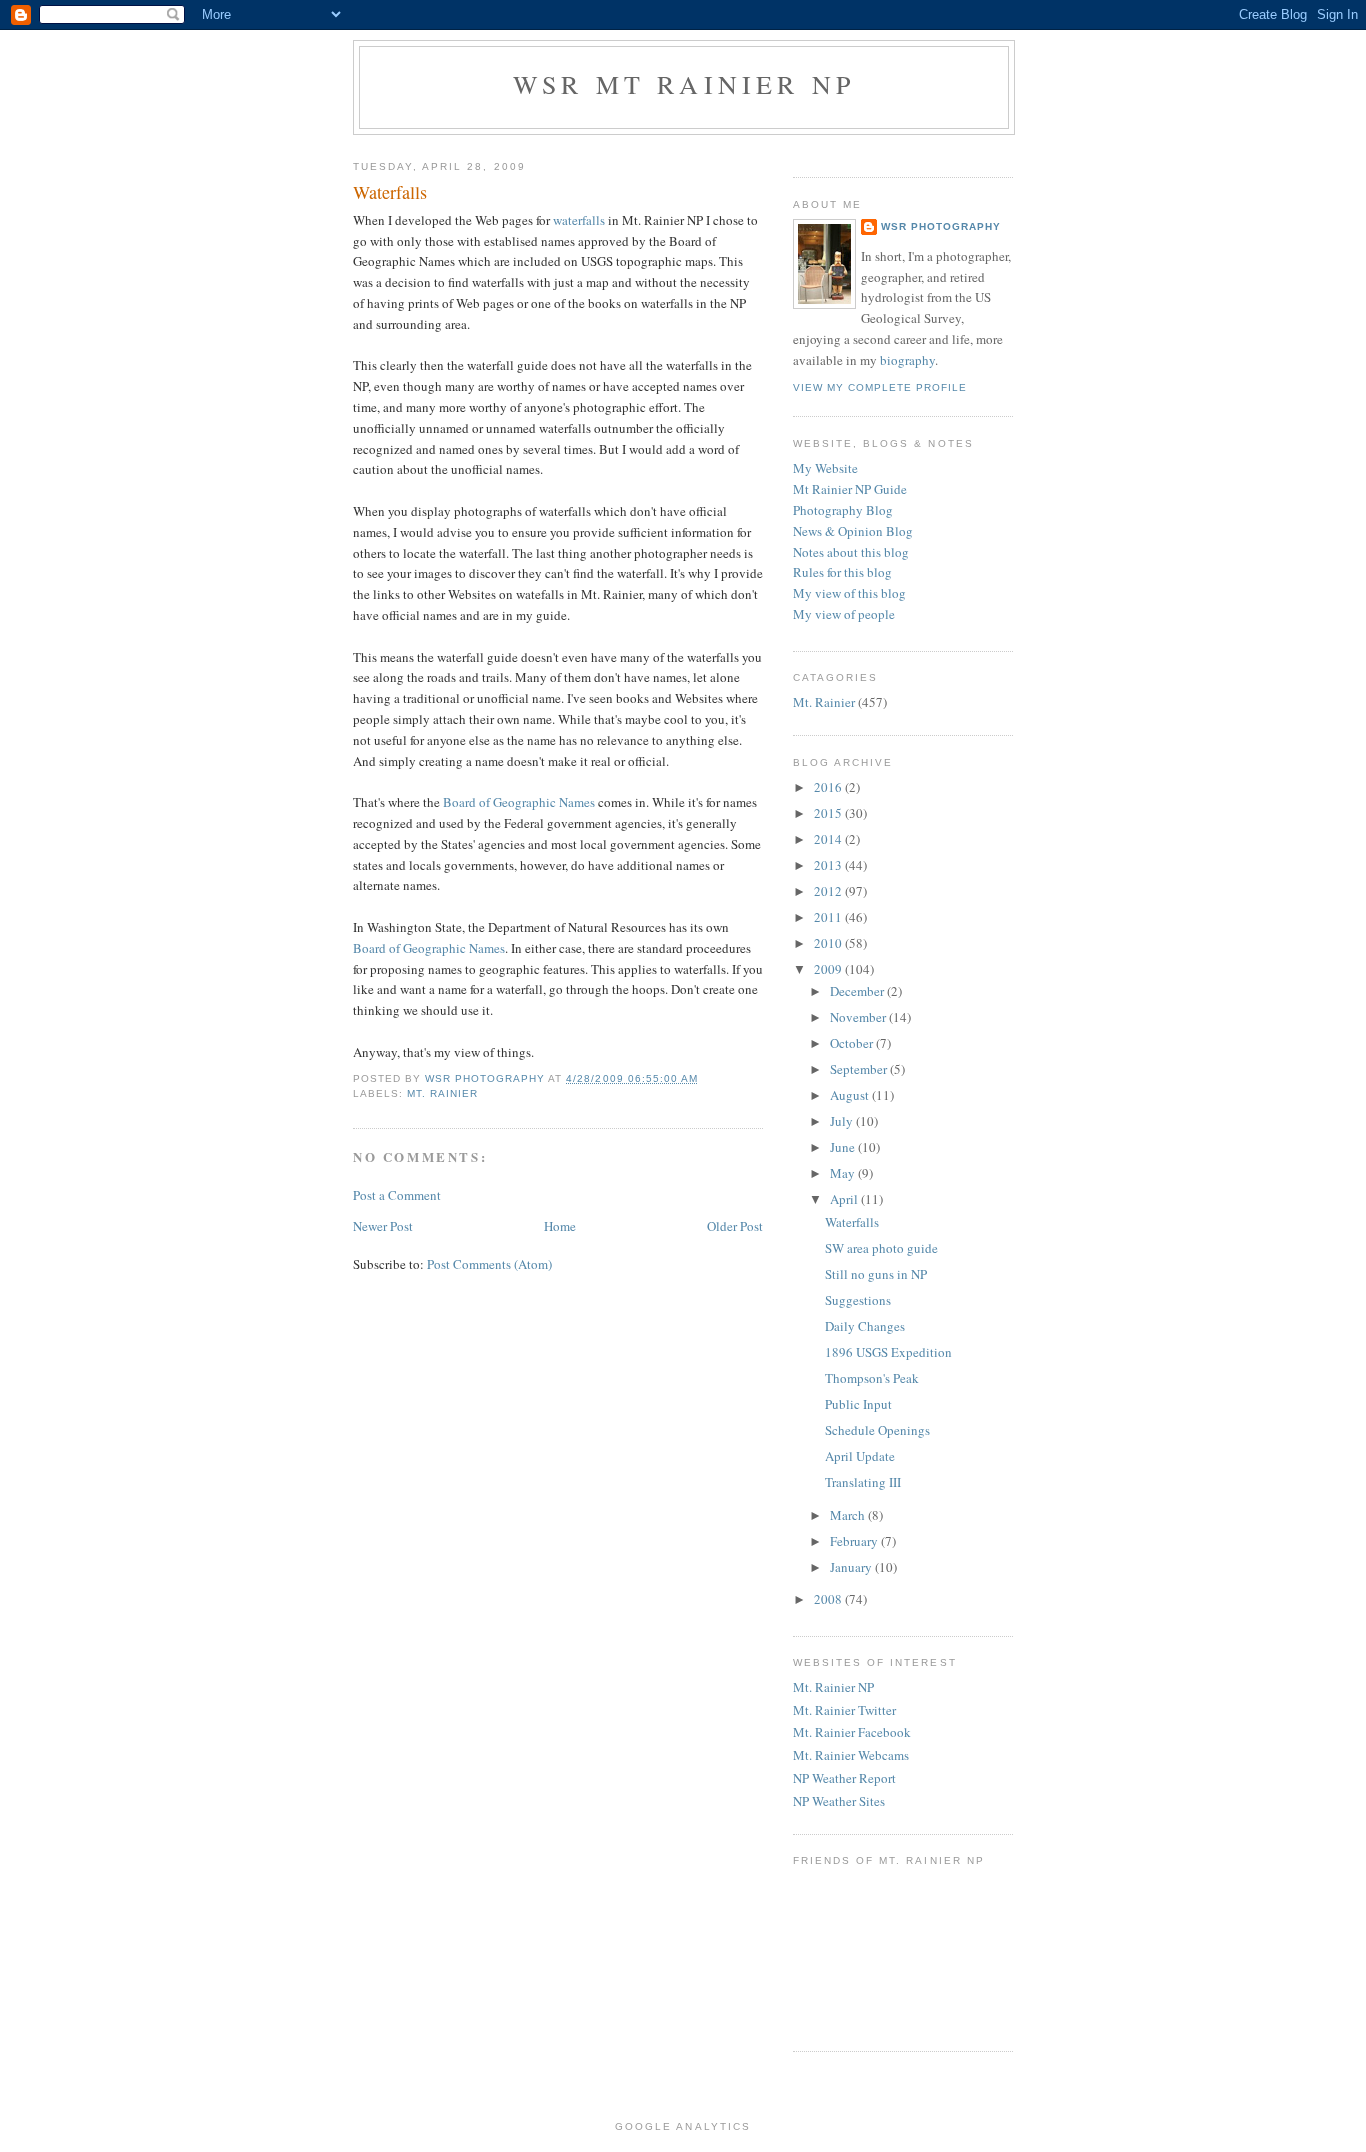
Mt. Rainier (442, 1093)
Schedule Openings (877, 1430)
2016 (829, 787)
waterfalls (579, 220)
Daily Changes (865, 1326)
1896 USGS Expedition (888, 1352)
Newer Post (383, 1226)
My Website (825, 468)
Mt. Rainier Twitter (844, 1710)
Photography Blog (843, 510)
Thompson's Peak (872, 1378)
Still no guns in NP (876, 1274)
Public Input (858, 1404)
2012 (829, 891)
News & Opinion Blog (853, 531)
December (858, 991)
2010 (829, 943)
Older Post (735, 1226)
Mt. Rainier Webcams (851, 1755)
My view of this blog (849, 593)
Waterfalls (852, 1222)
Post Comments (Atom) (489, 1264)
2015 (829, 813)
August (851, 1095)
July (843, 1121)
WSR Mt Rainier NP (684, 84)
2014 (829, 839)
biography (907, 360)
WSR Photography (941, 226)
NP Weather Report (844, 1778)
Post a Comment (397, 1195)
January (852, 1567)
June (844, 1147)
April (845, 1199)
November (859, 1017)
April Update (860, 1456)
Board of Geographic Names (519, 802)
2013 (829, 865)
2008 (829, 1599)
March (849, 1515)
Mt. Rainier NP (833, 1687)
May (844, 1173)
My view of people (844, 614)
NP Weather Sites (839, 1801)
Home (560, 1226)
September (860, 1069)
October (853, 1043)
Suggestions (858, 1300)
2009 (829, 969)
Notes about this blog (851, 552)
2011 (829, 917)
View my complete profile (880, 387)
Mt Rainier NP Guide (850, 489)
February (855, 1541)
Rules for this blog (842, 572)
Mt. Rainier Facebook (852, 1732)
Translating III (863, 1482)
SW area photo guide (881, 1248)
